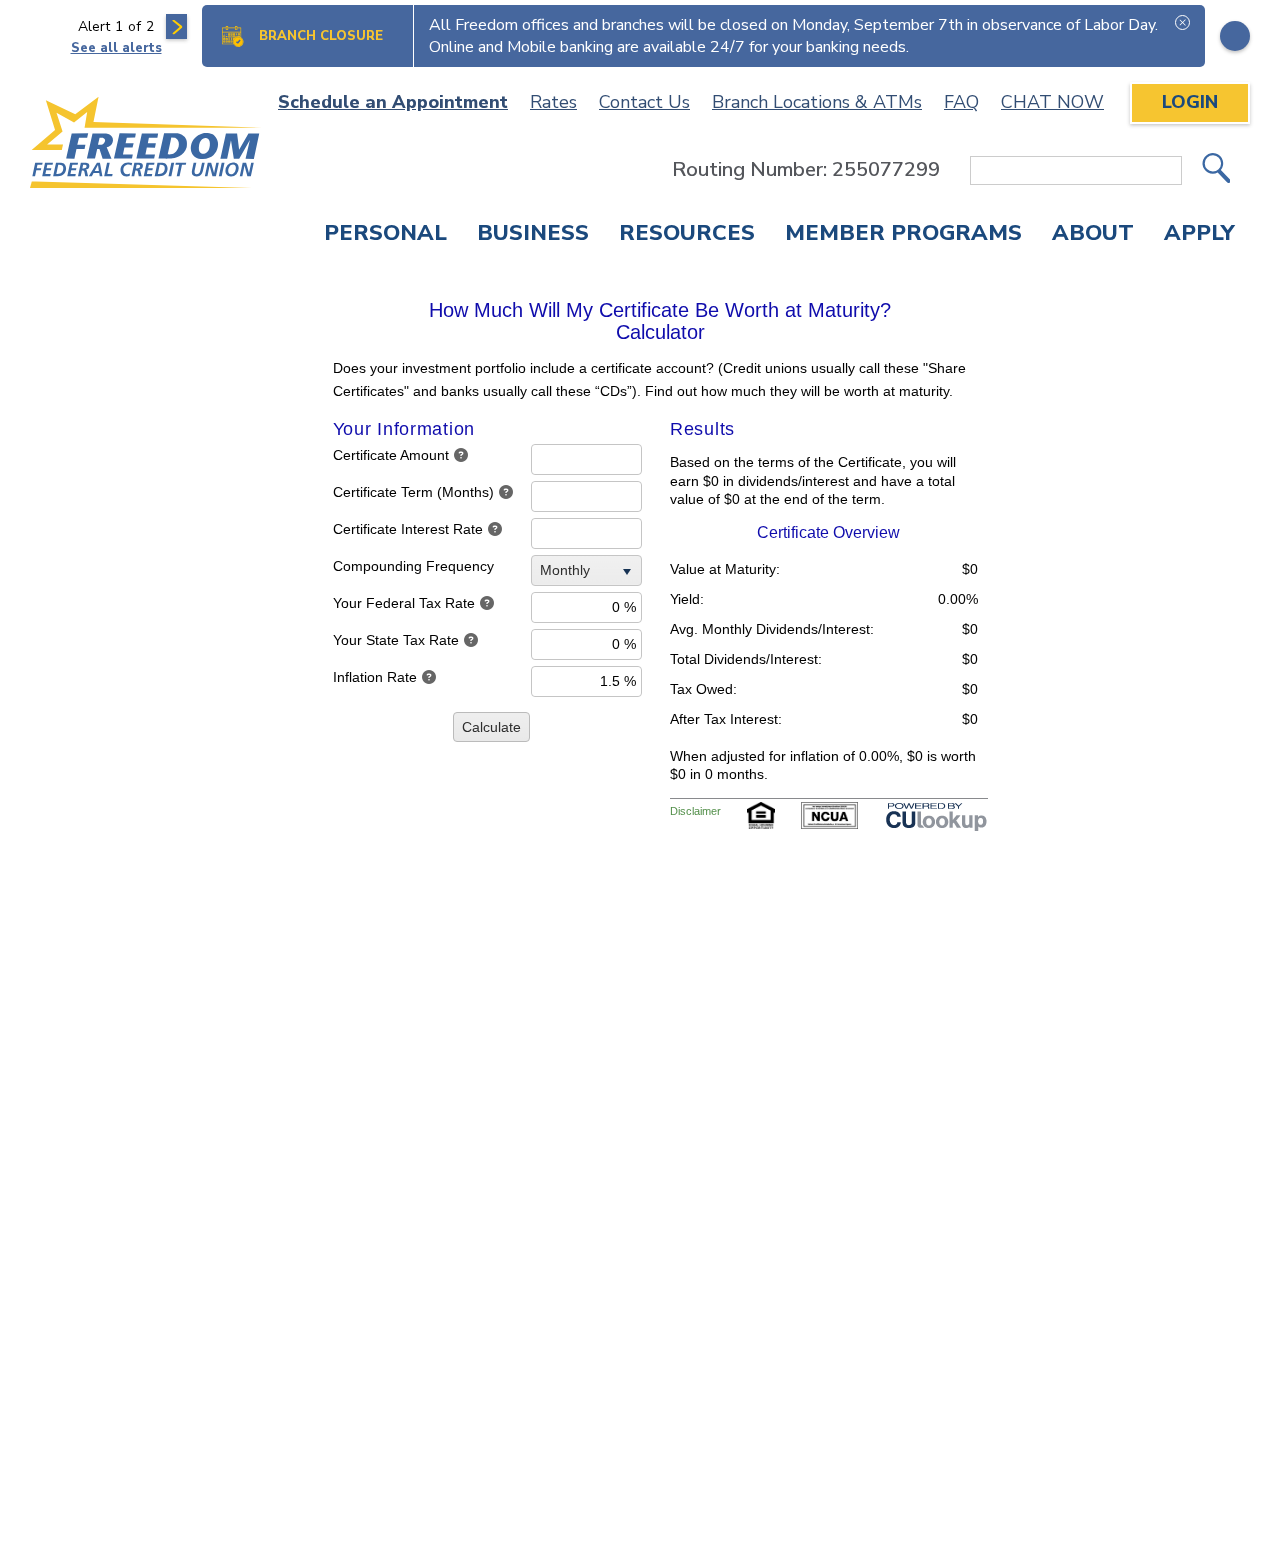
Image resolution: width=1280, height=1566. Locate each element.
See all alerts (116, 48)
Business (533, 235)
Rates (553, 102)
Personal (385, 235)
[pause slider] (1235, 36)
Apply (1199, 235)
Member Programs (903, 235)
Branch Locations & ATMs (817, 102)
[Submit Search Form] (1216, 170)
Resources (687, 235)
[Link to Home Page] (146, 146)
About (1093, 235)
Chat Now (1052, 102)
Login (1190, 102)
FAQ (961, 102)
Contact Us (644, 102)
